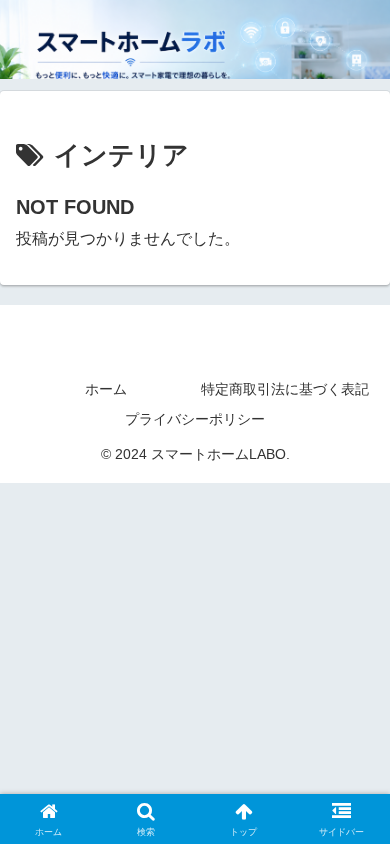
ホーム (106, 389)
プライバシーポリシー (195, 419)
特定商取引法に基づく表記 (285, 389)
